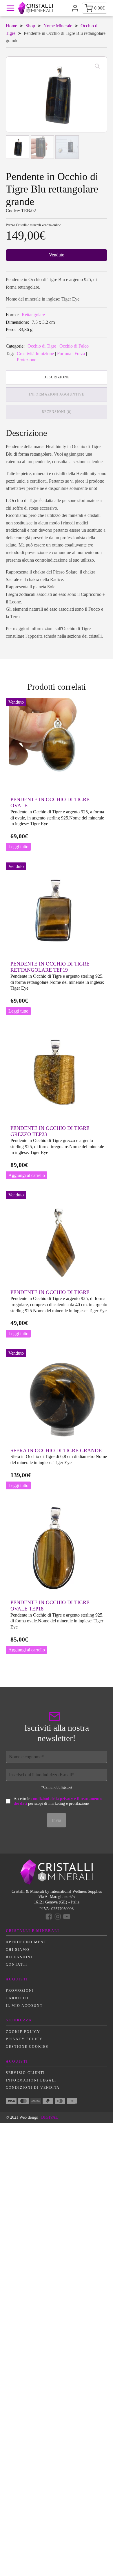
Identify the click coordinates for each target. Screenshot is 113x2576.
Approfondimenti (27, 1942)
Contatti (17, 1964)
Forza (80, 354)
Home (11, 26)
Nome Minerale (58, 26)
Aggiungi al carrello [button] (27, 1175)
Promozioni (20, 1991)
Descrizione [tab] (57, 377)
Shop (30, 26)
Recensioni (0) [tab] (57, 412)
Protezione (27, 360)
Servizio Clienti (25, 2073)
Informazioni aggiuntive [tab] (57, 394)
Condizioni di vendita (33, 2088)
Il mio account (24, 2006)
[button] (97, 66)
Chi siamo (18, 1950)
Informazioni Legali (31, 2080)
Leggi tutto (18, 847)
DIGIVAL (50, 2117)
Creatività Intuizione (35, 354)
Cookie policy (23, 2032)
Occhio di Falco (74, 346)
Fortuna (64, 354)
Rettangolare (33, 315)
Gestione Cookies (27, 2047)
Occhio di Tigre (42, 346)
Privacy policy (24, 2039)
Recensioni (19, 1957)
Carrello (17, 1998)
